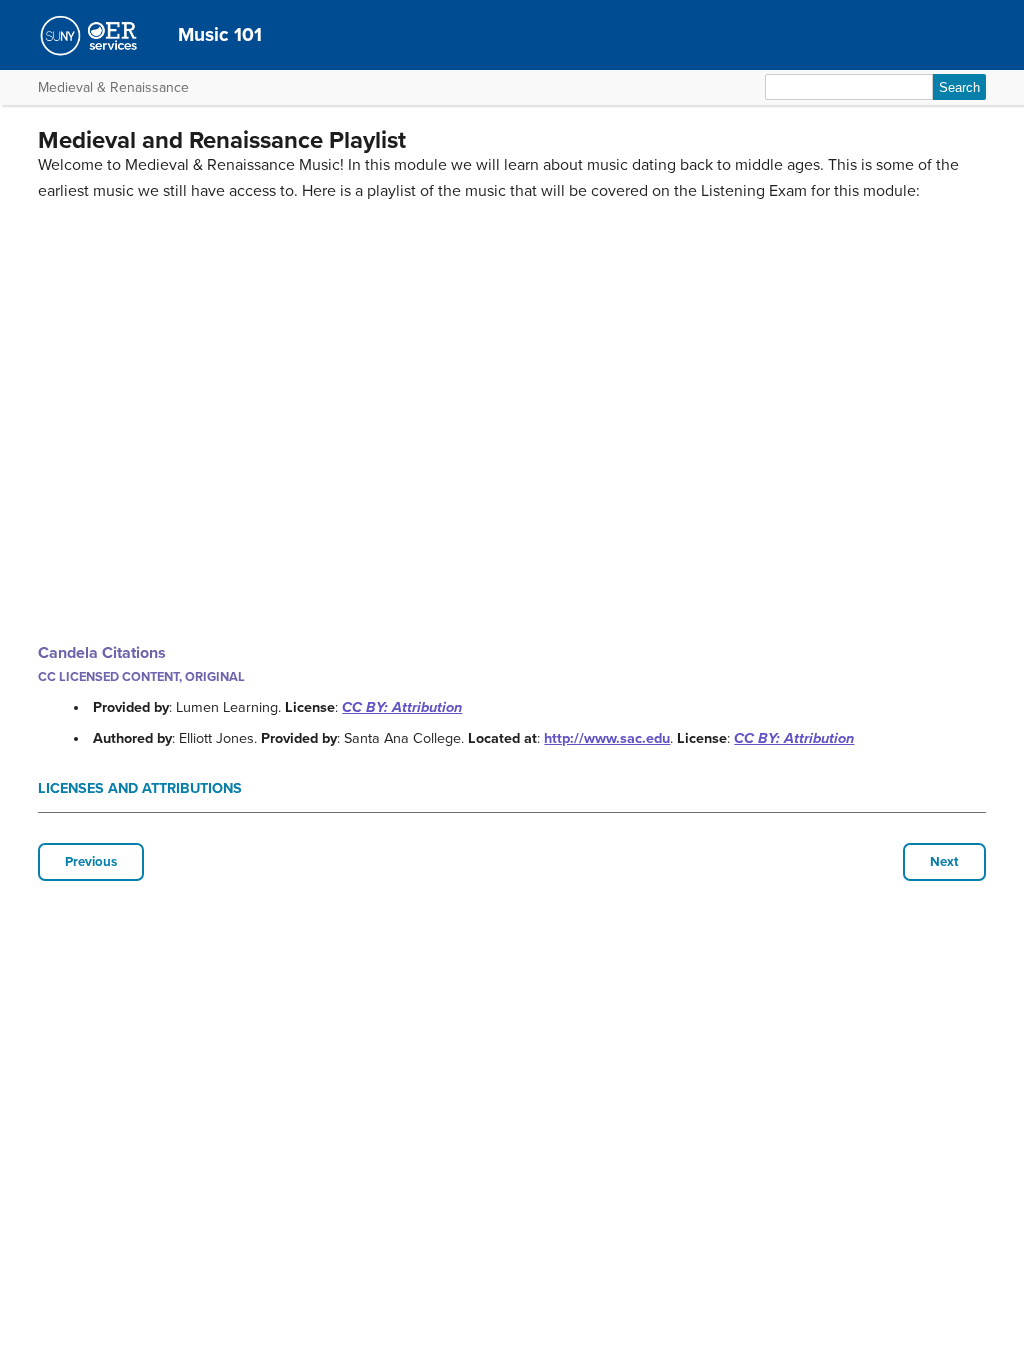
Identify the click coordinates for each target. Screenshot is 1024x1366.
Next (944, 862)
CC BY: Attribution (402, 707)
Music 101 (220, 34)
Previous (91, 862)
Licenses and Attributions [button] (140, 788)
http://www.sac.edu (607, 738)
